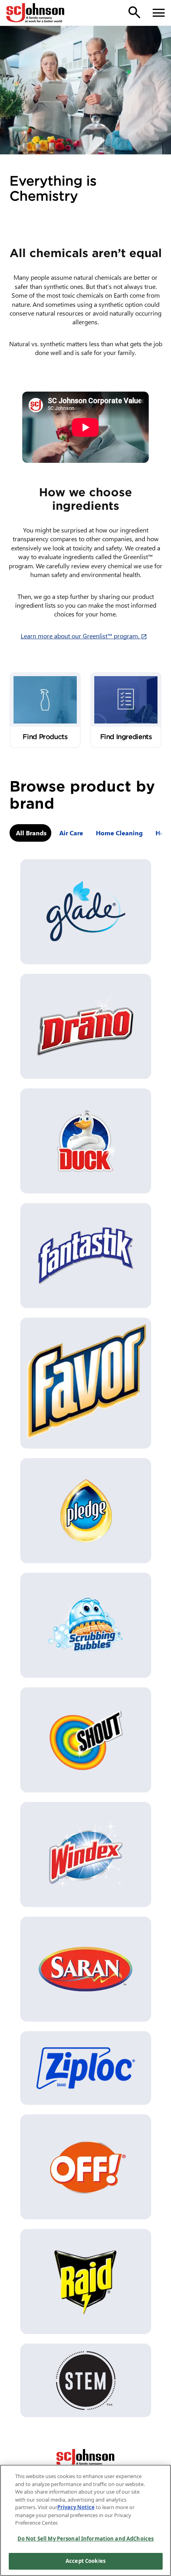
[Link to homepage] (35, 13)
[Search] (134, 12)
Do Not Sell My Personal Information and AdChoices (85, 2539)
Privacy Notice (76, 2507)
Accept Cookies (85, 2561)
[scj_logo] (85, 2459)
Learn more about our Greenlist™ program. (85, 636)
